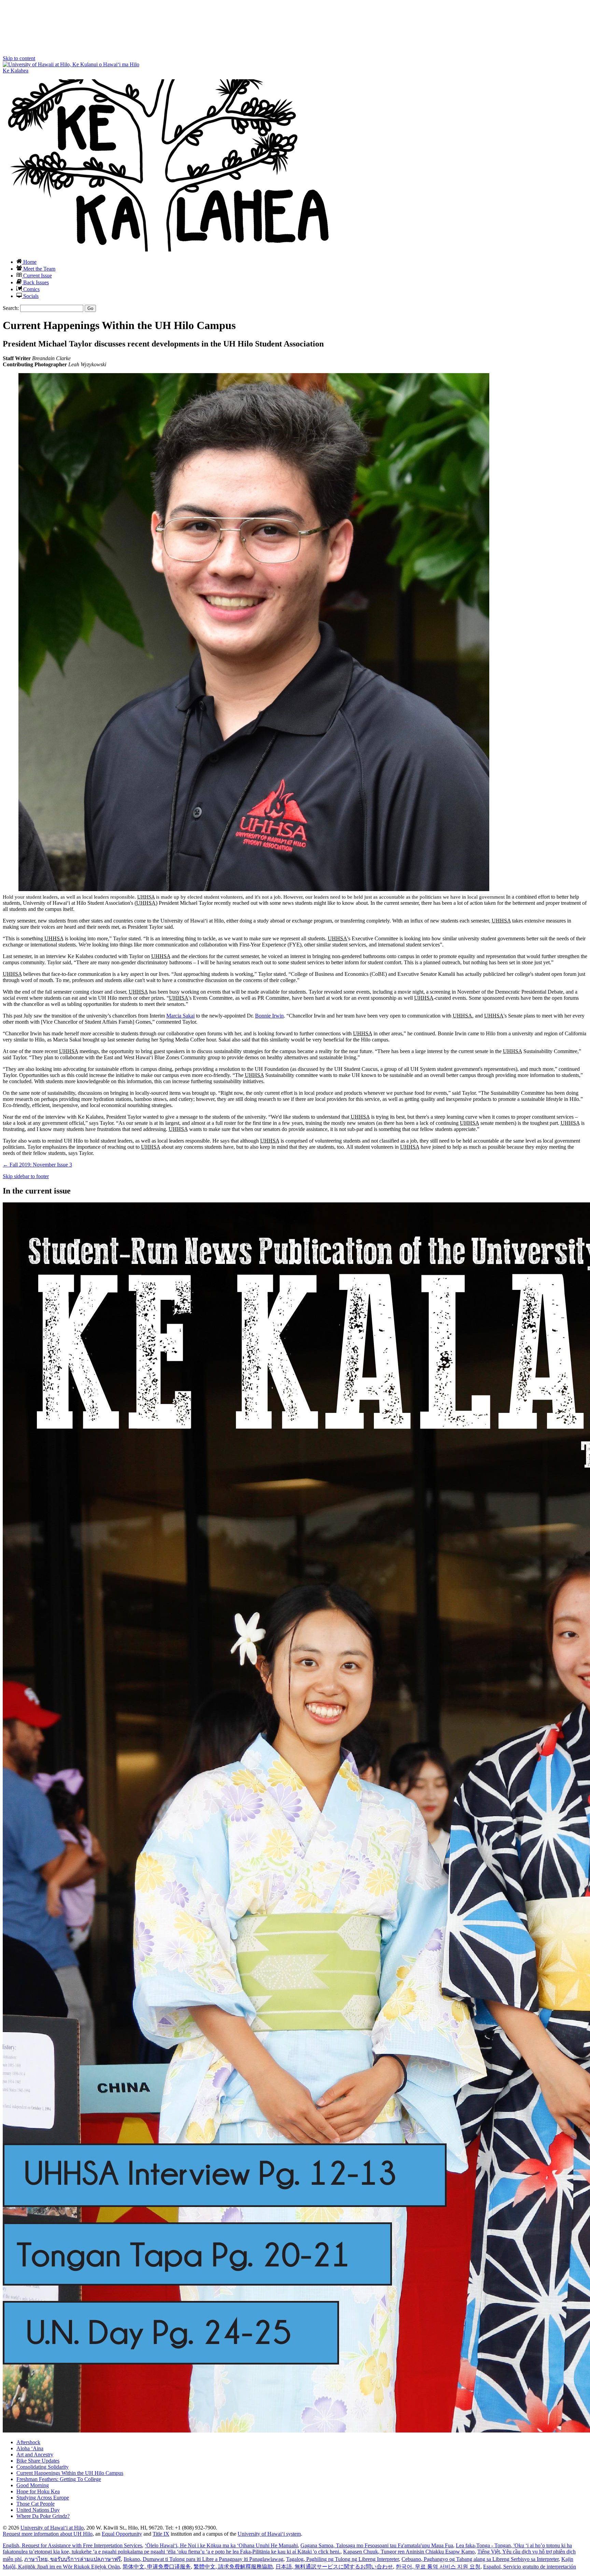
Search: (11, 308)
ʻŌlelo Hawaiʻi (221, 2545)
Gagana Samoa (377, 2545)
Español (530, 2567)
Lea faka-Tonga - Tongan (287, 2548)
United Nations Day (38, 2510)
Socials (30, 296)
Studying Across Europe (43, 2498)
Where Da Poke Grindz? (43, 2516)
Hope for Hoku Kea (38, 2491)
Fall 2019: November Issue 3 (37, 1165)
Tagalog (342, 2559)
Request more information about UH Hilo (48, 2534)
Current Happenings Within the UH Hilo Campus (70, 2473)
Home (29, 262)
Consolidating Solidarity (43, 2467)
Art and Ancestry (35, 2455)
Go (90, 308)
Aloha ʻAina (30, 2448)
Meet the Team (39, 269)
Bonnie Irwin (269, 1016)
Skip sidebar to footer (26, 1176)
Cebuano (480, 2559)
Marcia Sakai (180, 1016)
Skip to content (19, 58)
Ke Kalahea (16, 71)
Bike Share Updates (38, 2461)
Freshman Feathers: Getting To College (59, 2479)
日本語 (334, 2567)
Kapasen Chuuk (409, 2552)
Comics (31, 289)
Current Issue (37, 276)
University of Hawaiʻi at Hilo (52, 2528)
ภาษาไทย (73, 2559)
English (72, 2545)
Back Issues (35, 282)
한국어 (438, 2567)
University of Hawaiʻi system (269, 2534)
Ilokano (203, 2559)
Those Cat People (36, 2504)
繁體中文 (233, 2567)
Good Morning (33, 2485)
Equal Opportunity (122, 2534)
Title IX (161, 2534)
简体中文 (157, 2567)
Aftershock (28, 2442)
